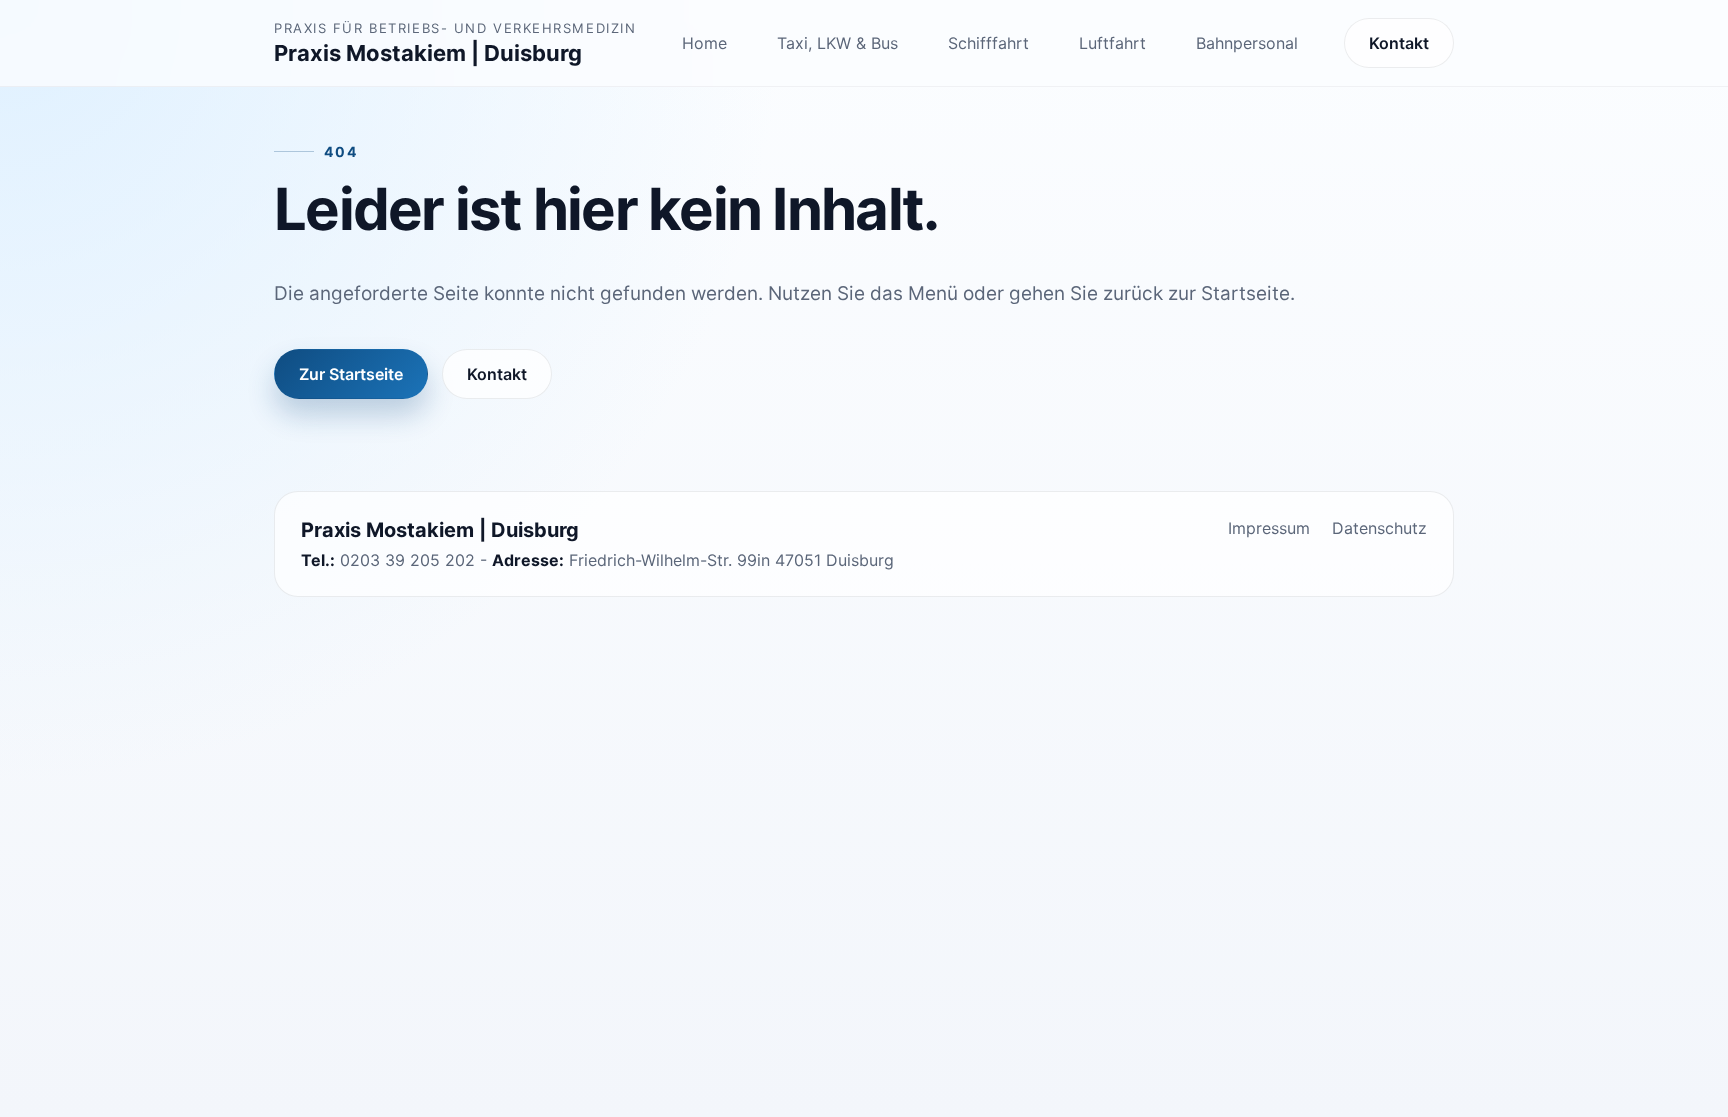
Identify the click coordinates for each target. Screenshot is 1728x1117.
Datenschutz (1379, 528)
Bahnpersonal (1247, 43)
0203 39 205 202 (407, 560)
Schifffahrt (988, 43)
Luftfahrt (1112, 43)
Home (704, 43)
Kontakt (1399, 43)
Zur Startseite (351, 374)
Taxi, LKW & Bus (837, 43)
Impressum (1269, 528)
